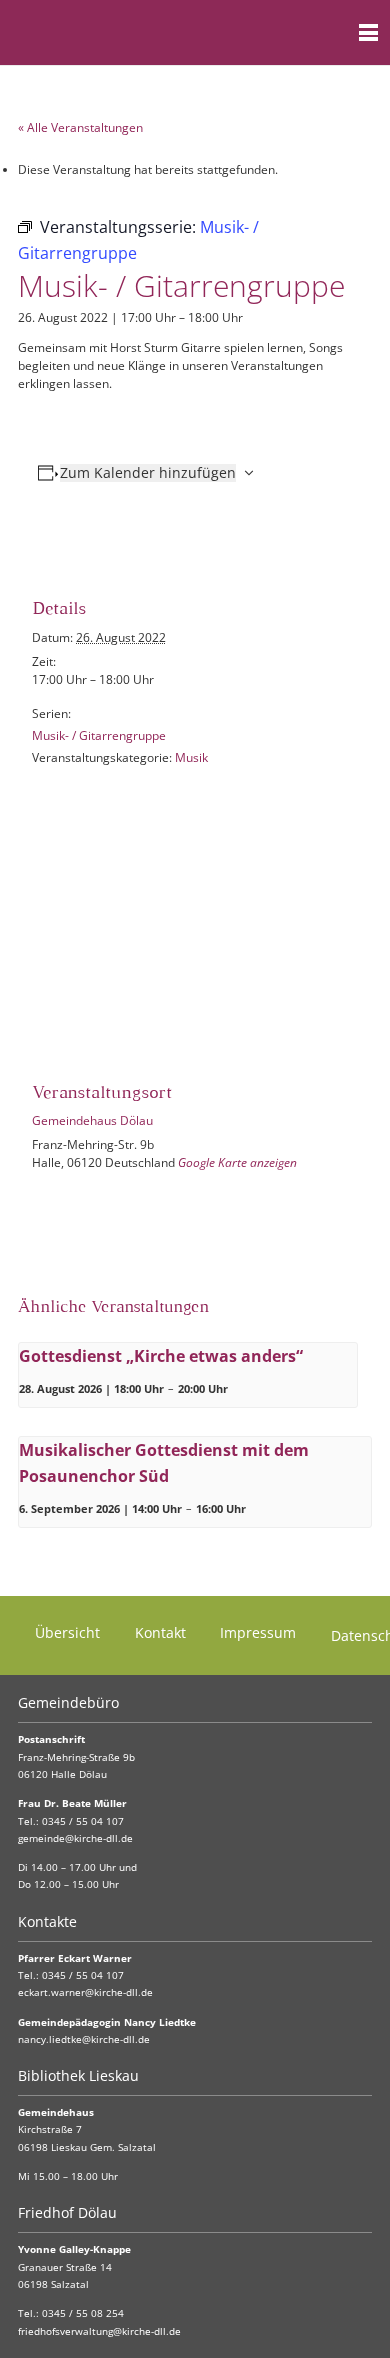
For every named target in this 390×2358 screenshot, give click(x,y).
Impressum (258, 1632)
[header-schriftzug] (114, 33)
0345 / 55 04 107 (83, 1821)
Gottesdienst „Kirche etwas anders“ (161, 1356)
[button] (329, 32)
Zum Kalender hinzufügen (148, 473)
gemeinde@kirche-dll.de (75, 1838)
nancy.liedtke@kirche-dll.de (84, 2039)
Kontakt (160, 1632)
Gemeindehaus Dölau (92, 1120)
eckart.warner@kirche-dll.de (85, 1992)
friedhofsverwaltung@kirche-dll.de (99, 2331)
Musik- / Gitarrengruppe (99, 735)
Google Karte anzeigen (237, 1162)
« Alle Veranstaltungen (80, 127)
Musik (191, 757)
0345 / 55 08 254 (83, 2313)
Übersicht (67, 1632)
